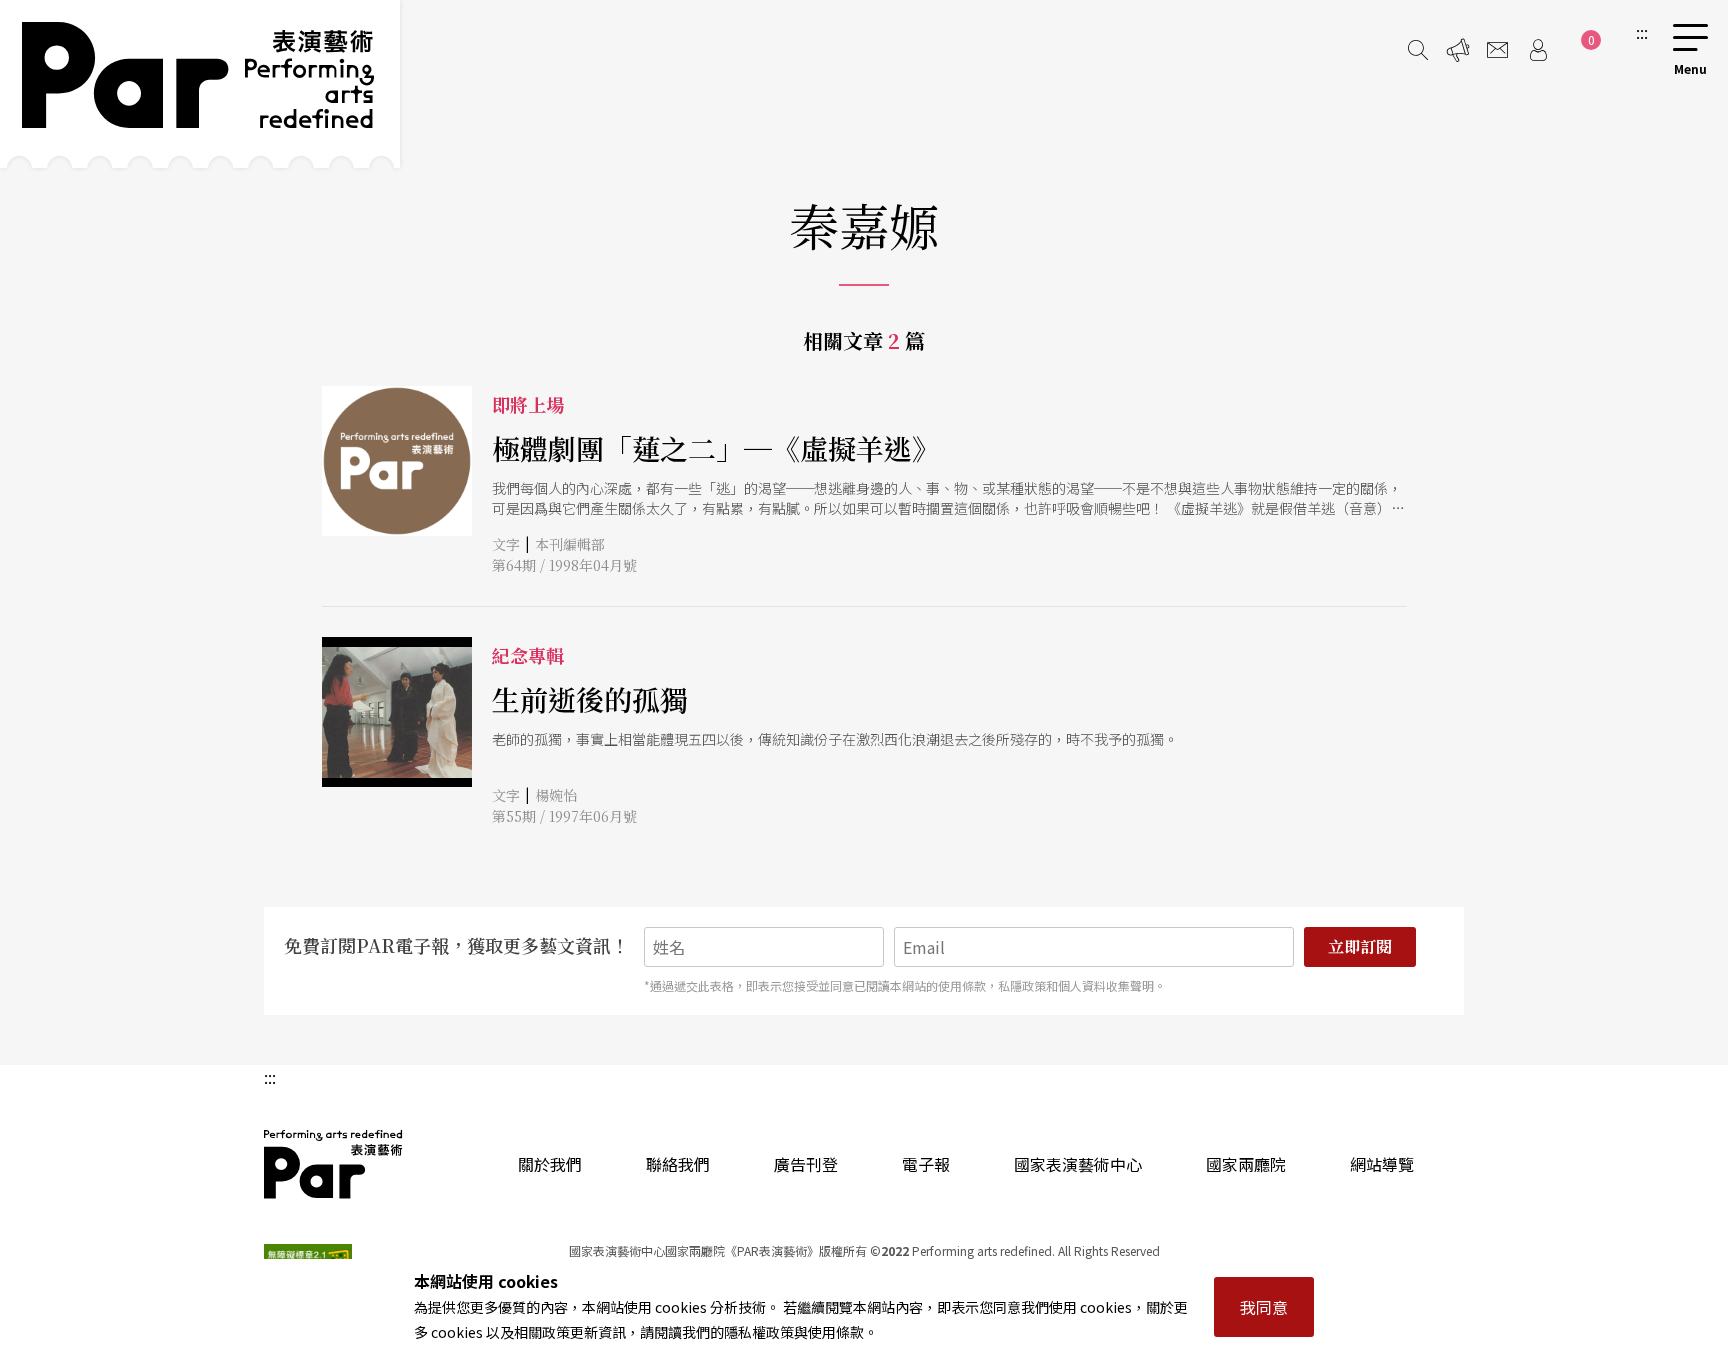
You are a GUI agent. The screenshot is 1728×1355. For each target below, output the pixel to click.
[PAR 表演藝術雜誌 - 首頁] (200, 84)
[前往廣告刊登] (1458, 50)
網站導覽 (1382, 1164)
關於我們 (550, 1164)
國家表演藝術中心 (1078, 1164)
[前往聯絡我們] (1498, 50)
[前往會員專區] (1538, 50)
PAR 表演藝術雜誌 (334, 1164)
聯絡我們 (678, 1164)
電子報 (926, 1164)
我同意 (1264, 1307)
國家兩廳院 (1246, 1164)
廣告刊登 (806, 1164)
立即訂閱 (1360, 946)
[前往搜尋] (1418, 50)
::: (1642, 32)
